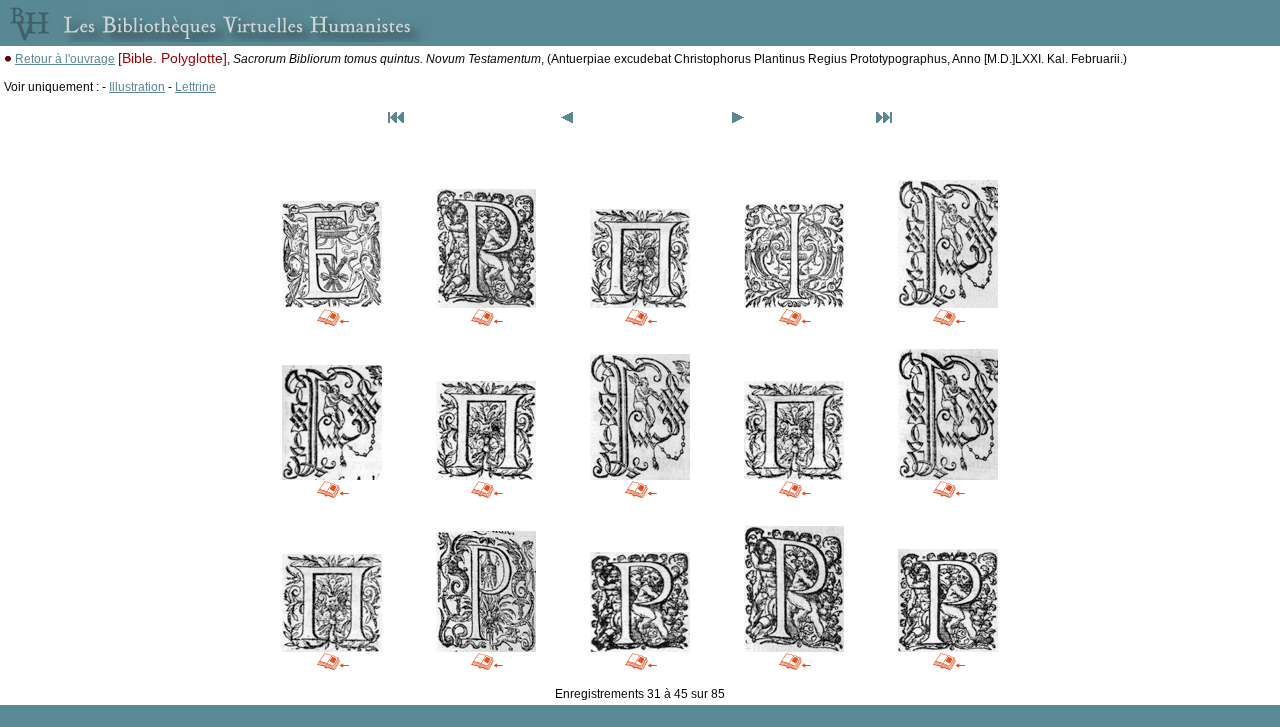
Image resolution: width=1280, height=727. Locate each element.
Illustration (137, 87)
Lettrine (195, 87)
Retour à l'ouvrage (65, 59)
